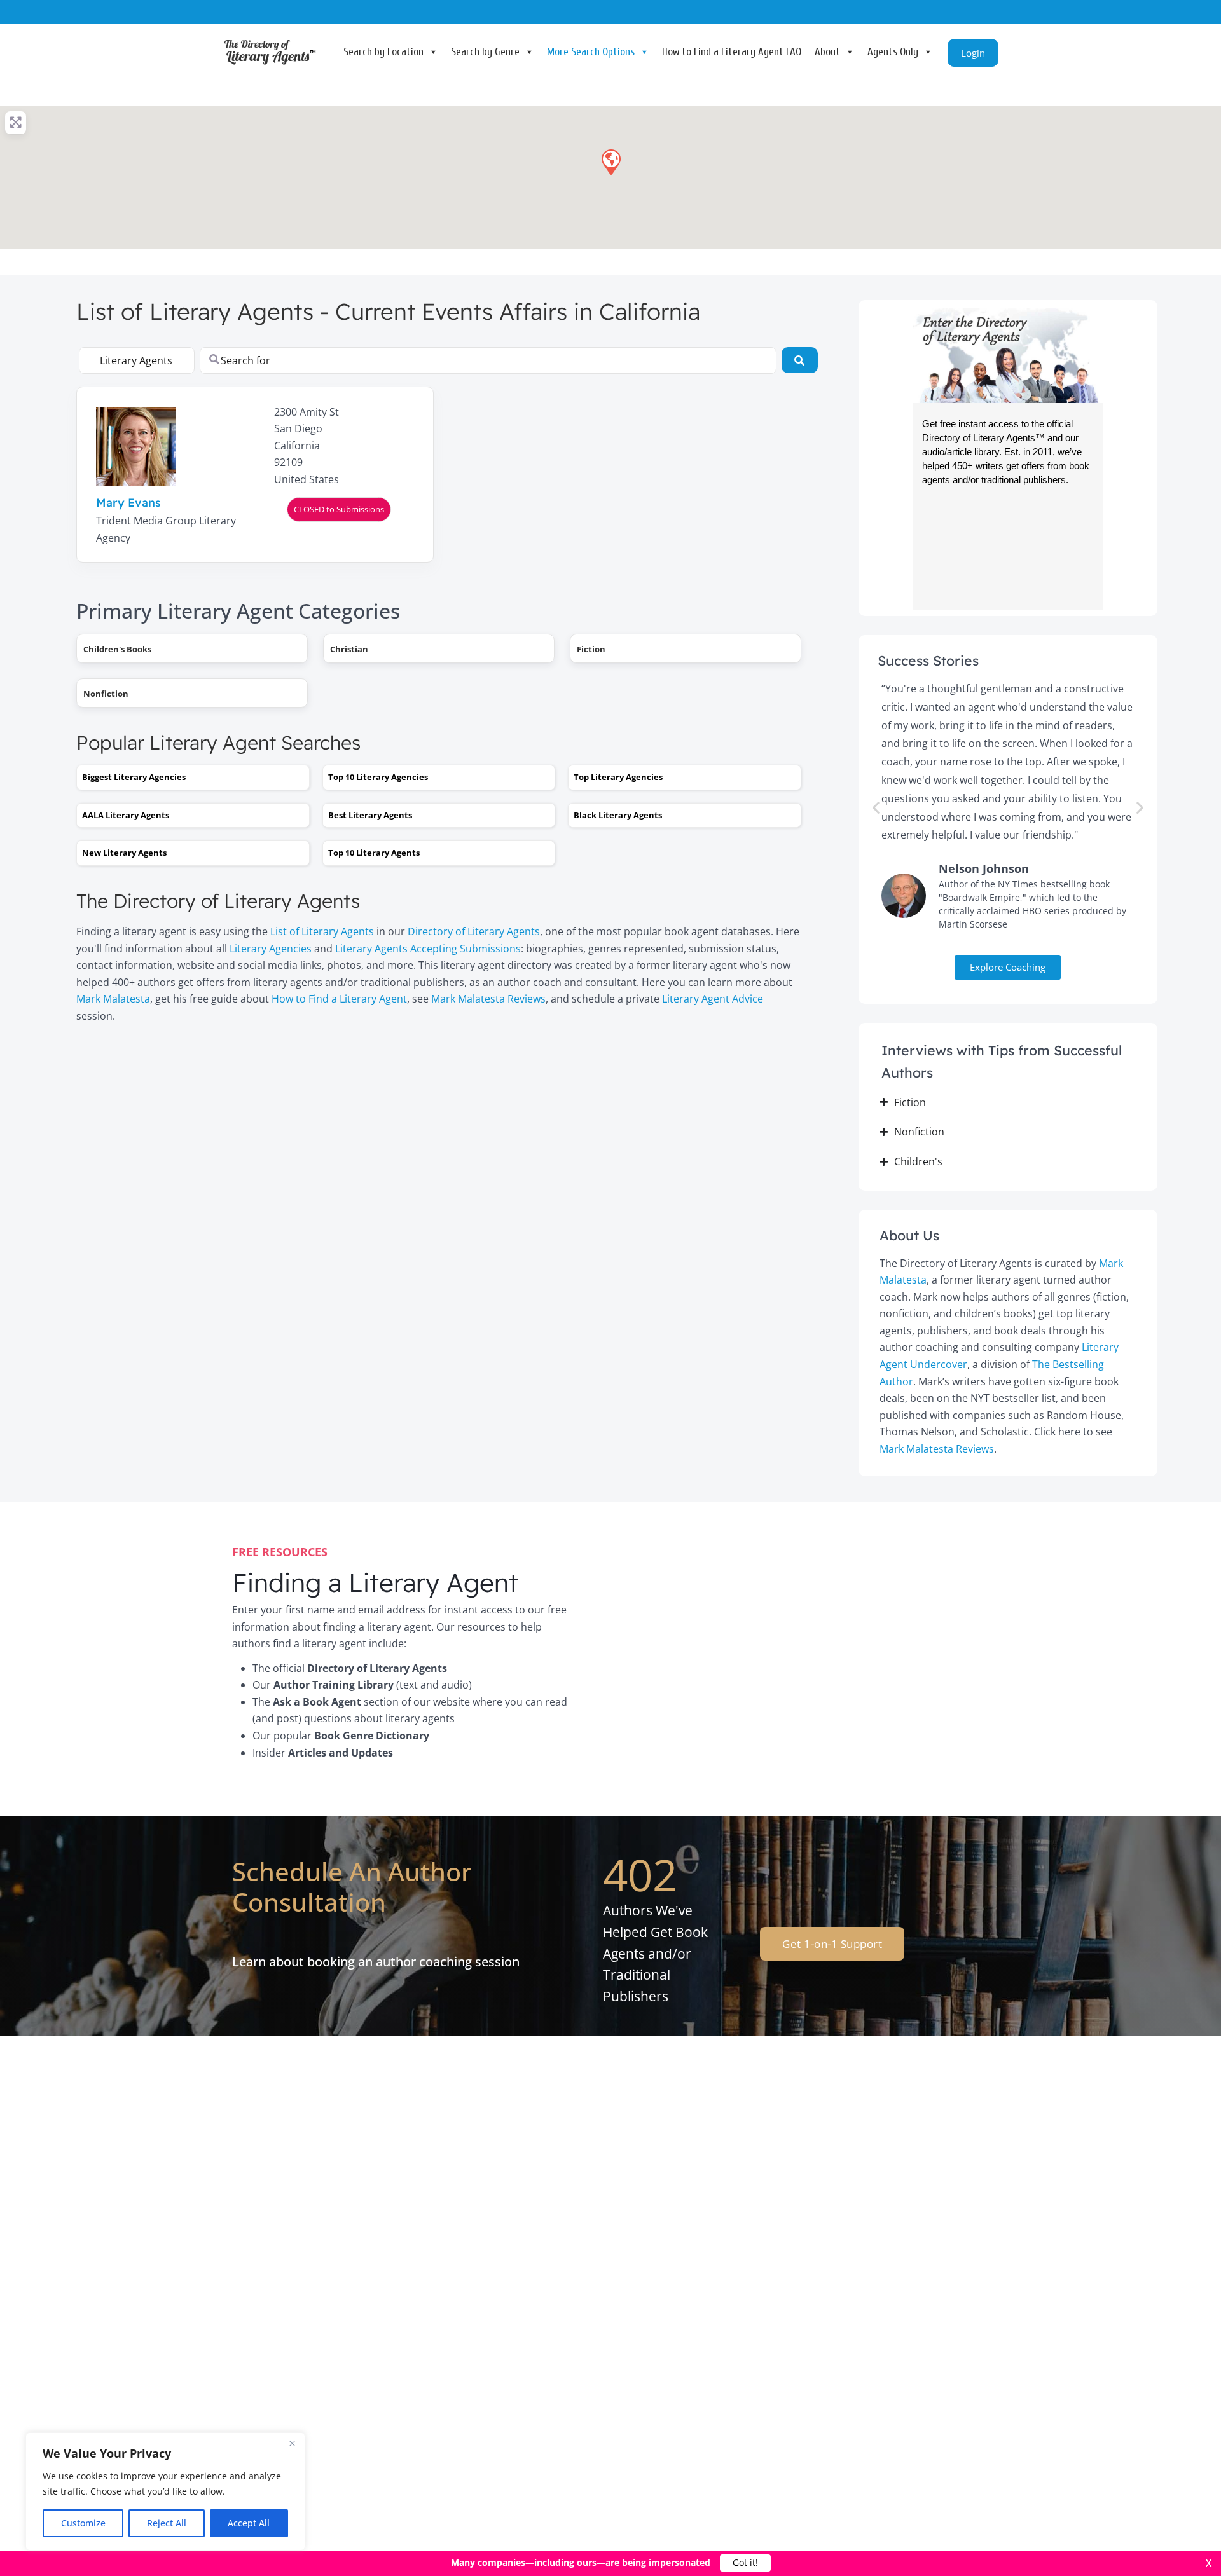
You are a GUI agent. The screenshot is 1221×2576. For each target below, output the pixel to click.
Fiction (591, 649)
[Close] (292, 2443)
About (827, 52)
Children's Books (117, 649)
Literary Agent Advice (713, 999)
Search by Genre (485, 52)
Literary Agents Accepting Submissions (428, 949)
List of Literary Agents (322, 931)
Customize (83, 2523)
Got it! (745, 2563)
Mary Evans (128, 503)
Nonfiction (106, 694)
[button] (610, 161)
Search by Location (383, 52)
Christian (349, 649)
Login (973, 53)
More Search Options (591, 52)
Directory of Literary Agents (474, 931)
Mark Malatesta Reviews (488, 999)
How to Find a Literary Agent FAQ (732, 52)
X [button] (1209, 2563)
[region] (165, 2491)
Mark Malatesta (113, 999)
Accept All (249, 2523)
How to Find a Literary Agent (339, 999)
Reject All (167, 2523)
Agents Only (893, 52)
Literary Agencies (271, 949)
